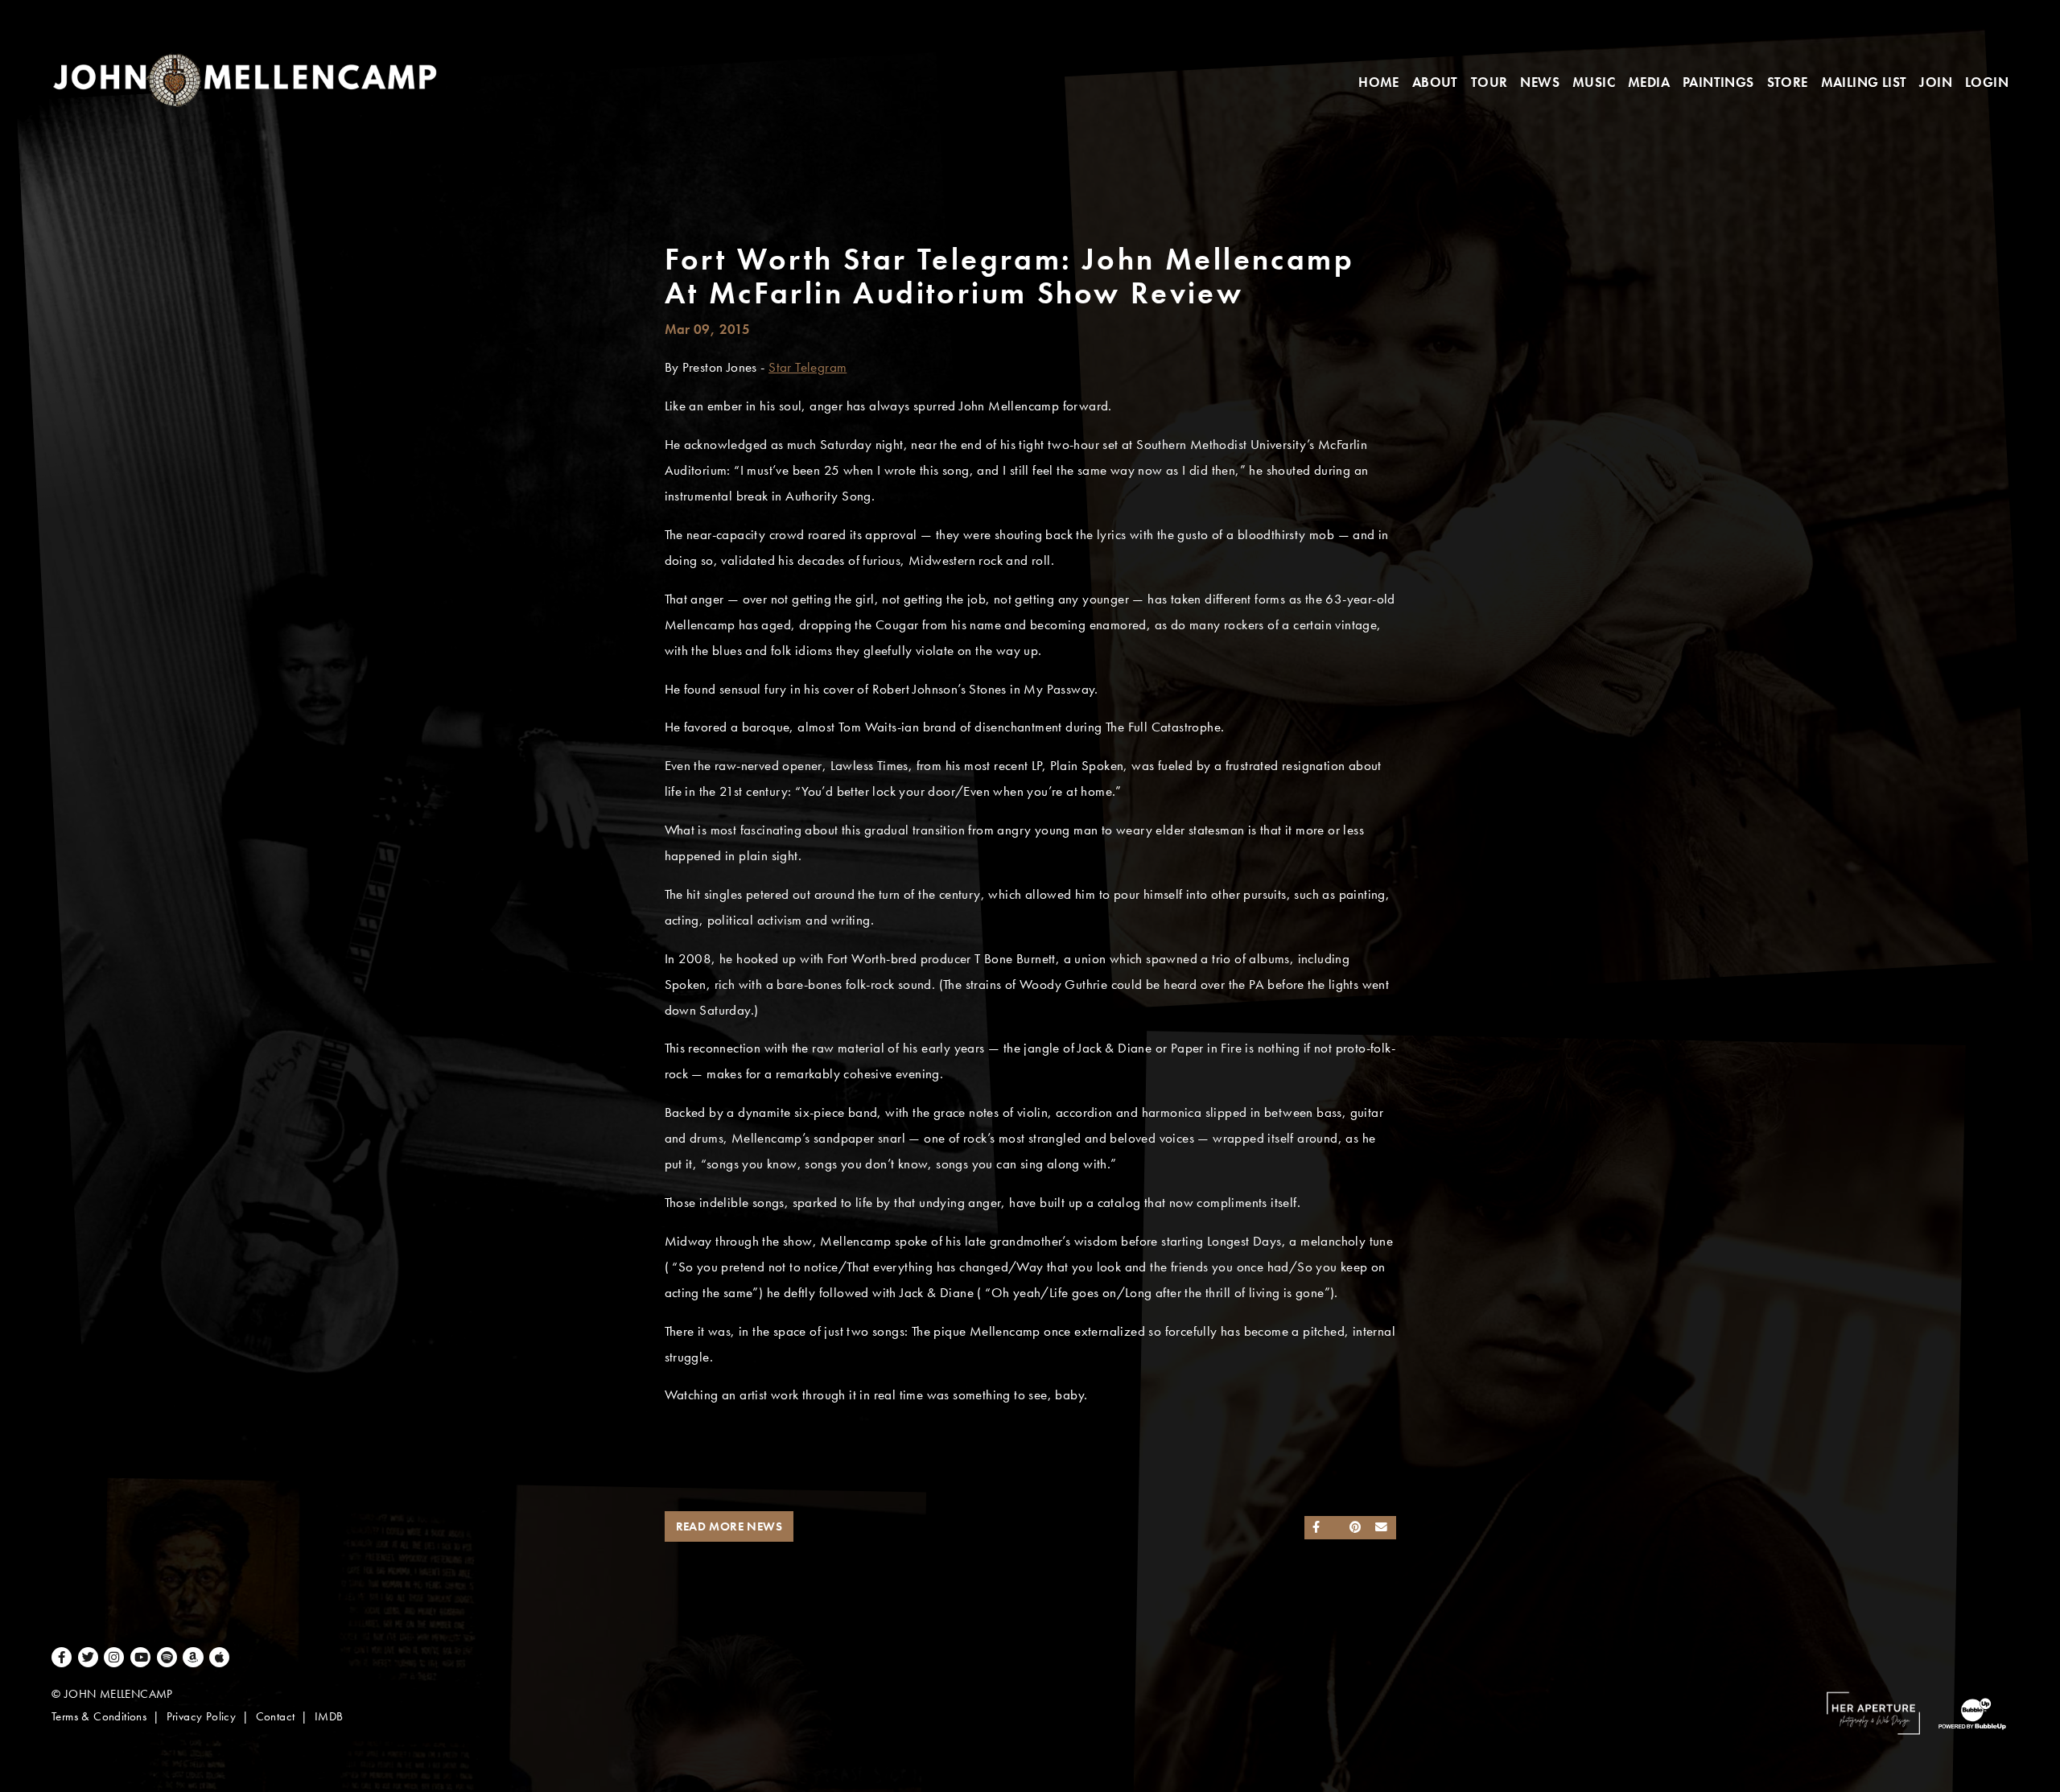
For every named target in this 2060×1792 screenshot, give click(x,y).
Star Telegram (808, 367)
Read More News (729, 1526)
